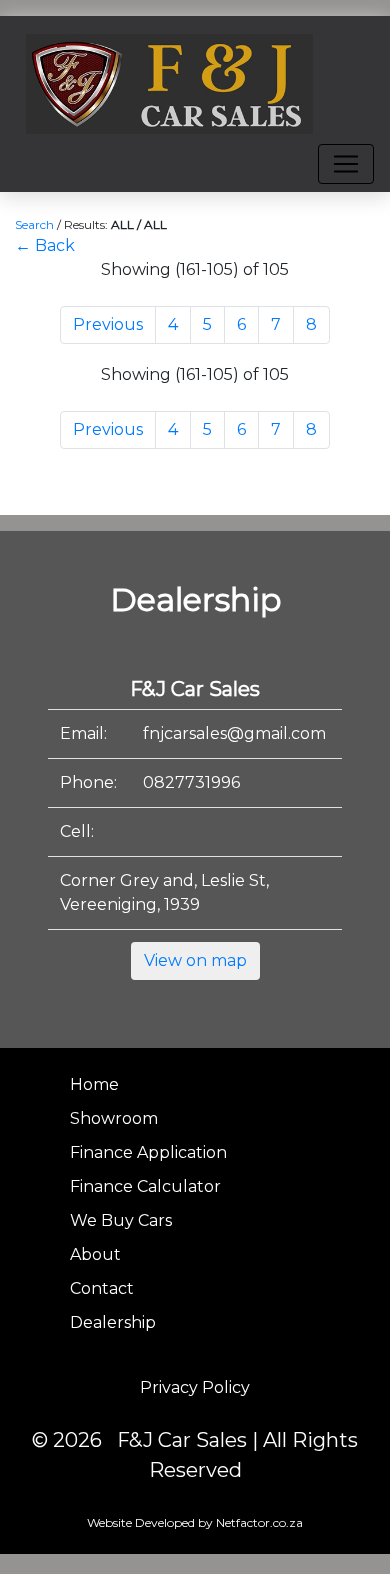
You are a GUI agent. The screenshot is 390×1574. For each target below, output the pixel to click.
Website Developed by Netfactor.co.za (195, 1522)
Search (34, 224)
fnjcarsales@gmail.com (234, 733)
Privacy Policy (195, 1387)
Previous (108, 324)
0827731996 (191, 782)
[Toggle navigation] (346, 164)
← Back (45, 245)
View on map (195, 960)
